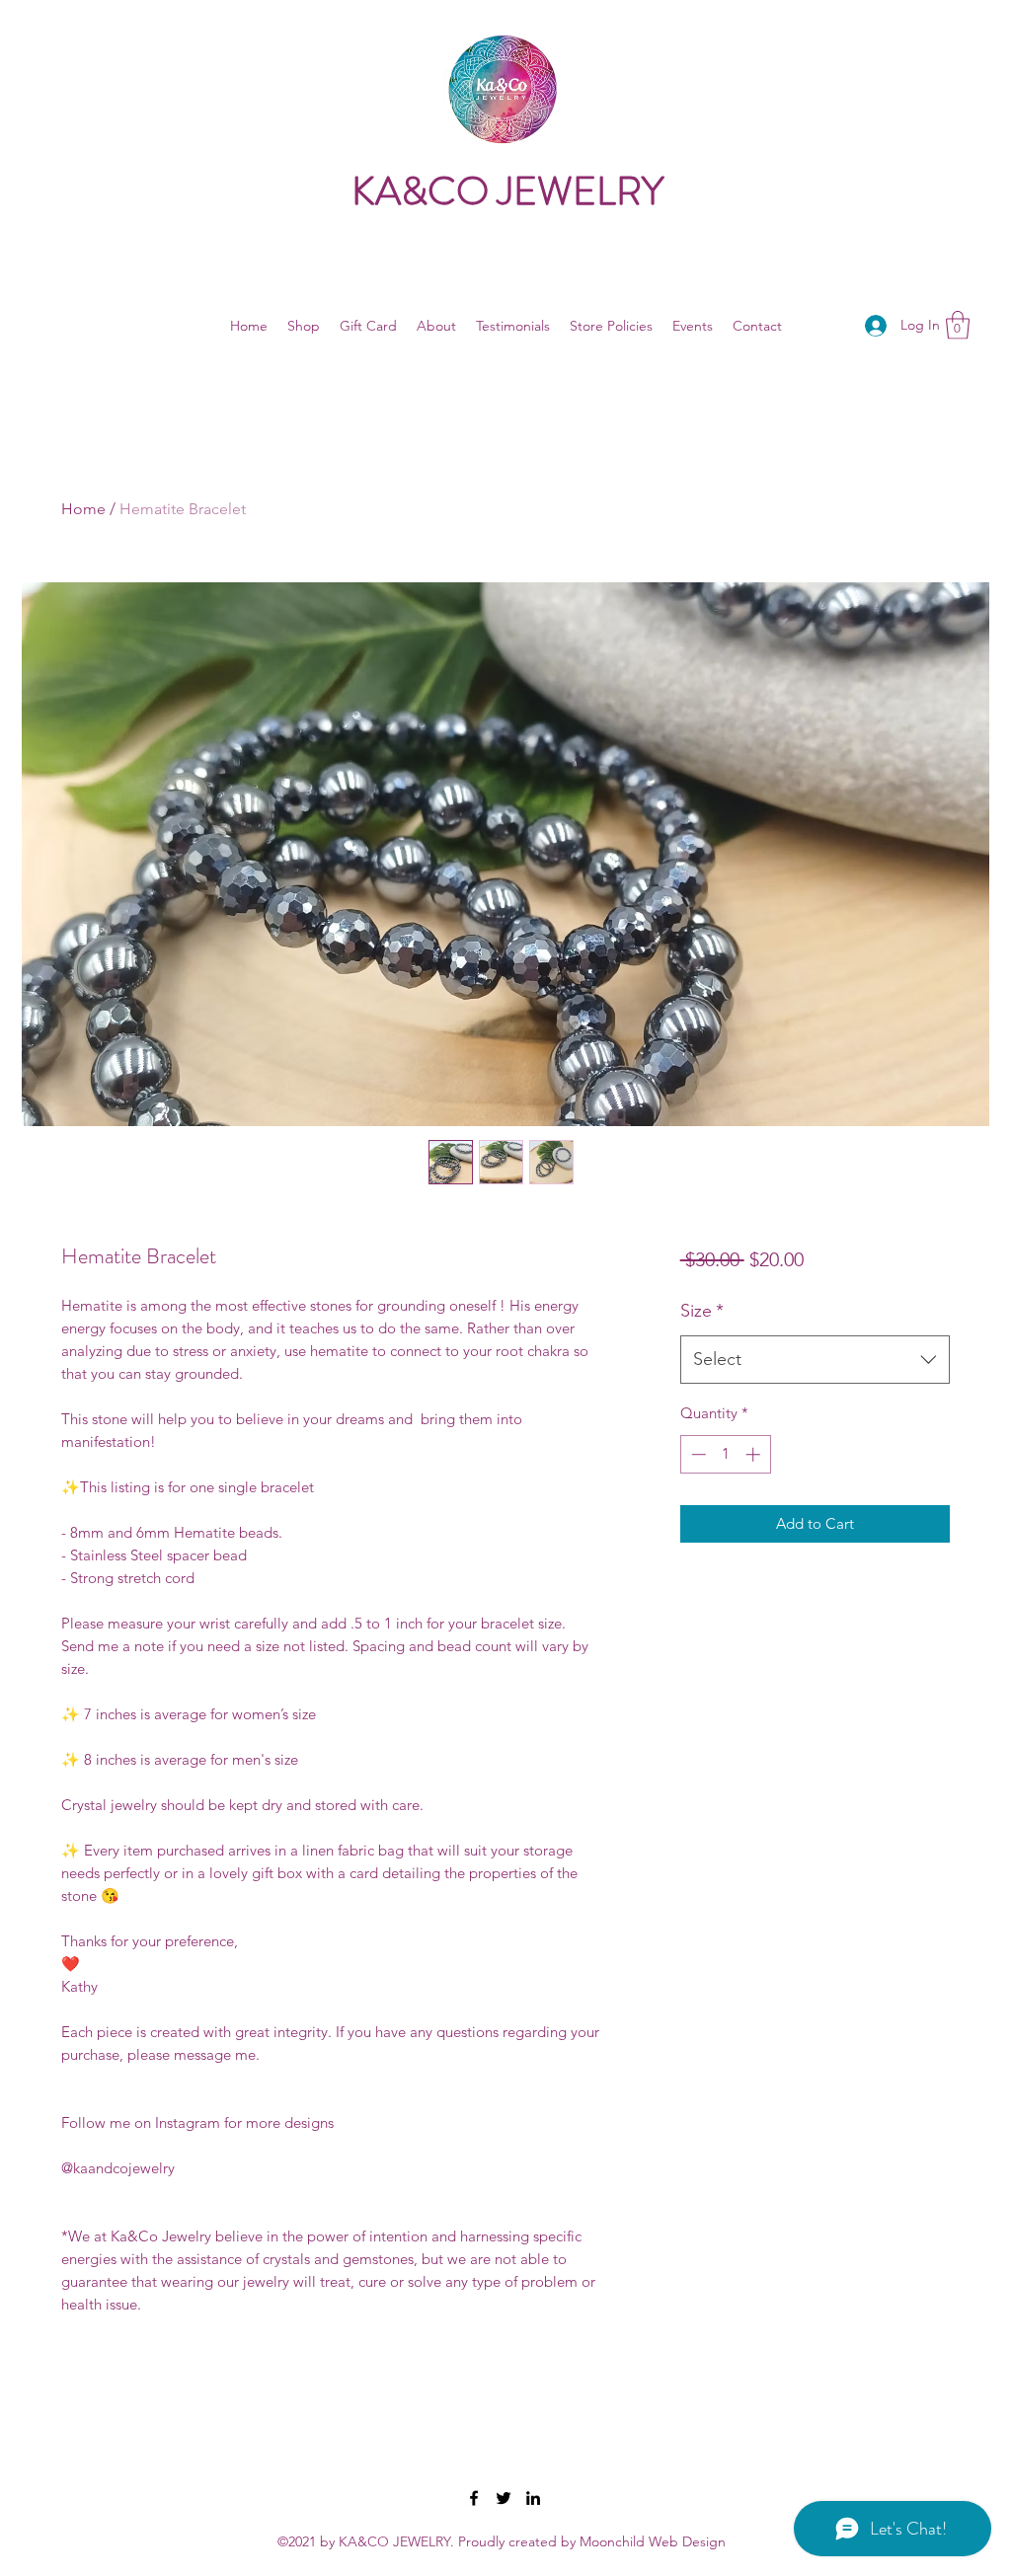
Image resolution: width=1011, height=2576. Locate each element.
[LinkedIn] (533, 2498)
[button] (958, 325)
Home (83, 509)
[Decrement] (697, 1454)
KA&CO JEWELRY (507, 191)
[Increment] (755, 1454)
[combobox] (815, 1360)
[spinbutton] (725, 1454)
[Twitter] (504, 2498)
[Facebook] (474, 2498)
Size (702, 1311)
